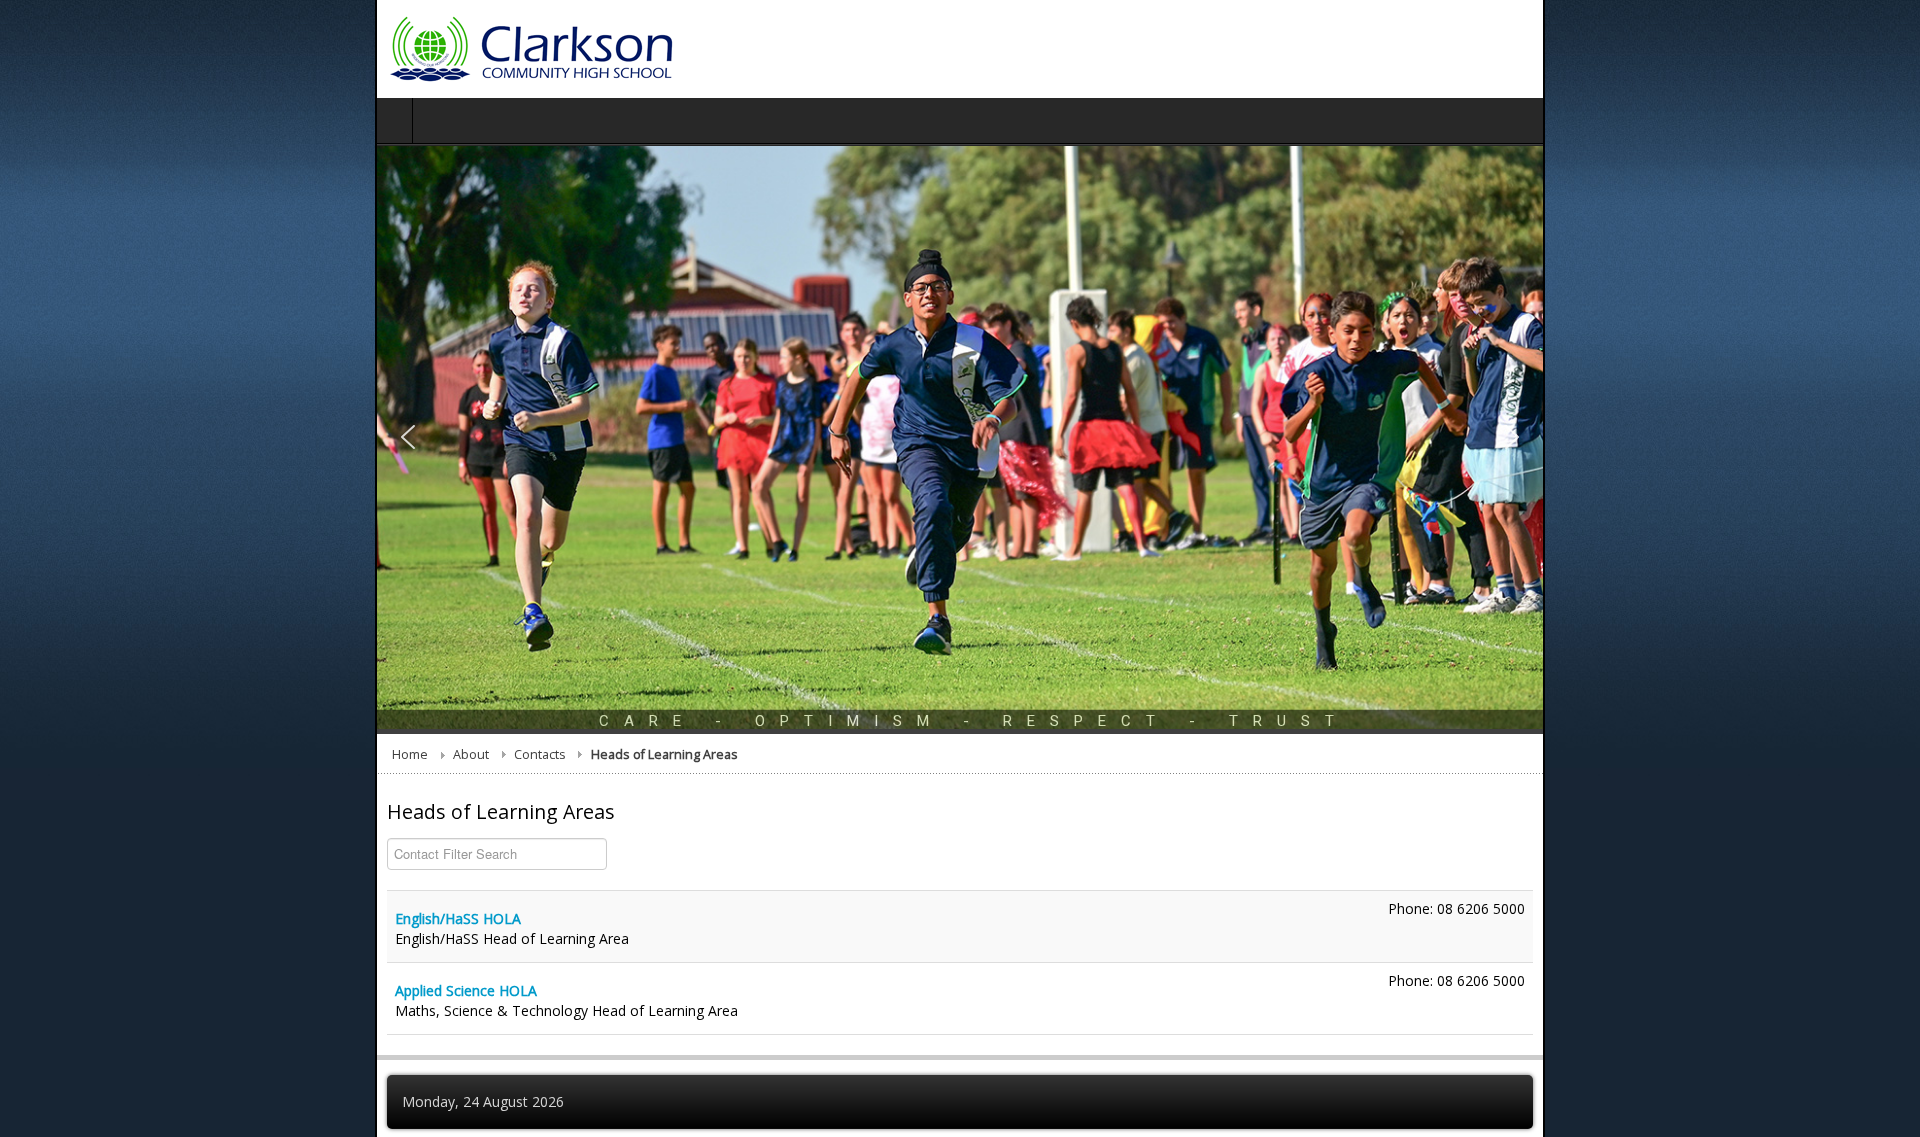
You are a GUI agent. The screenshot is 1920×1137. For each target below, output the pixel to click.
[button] (33, 625)
